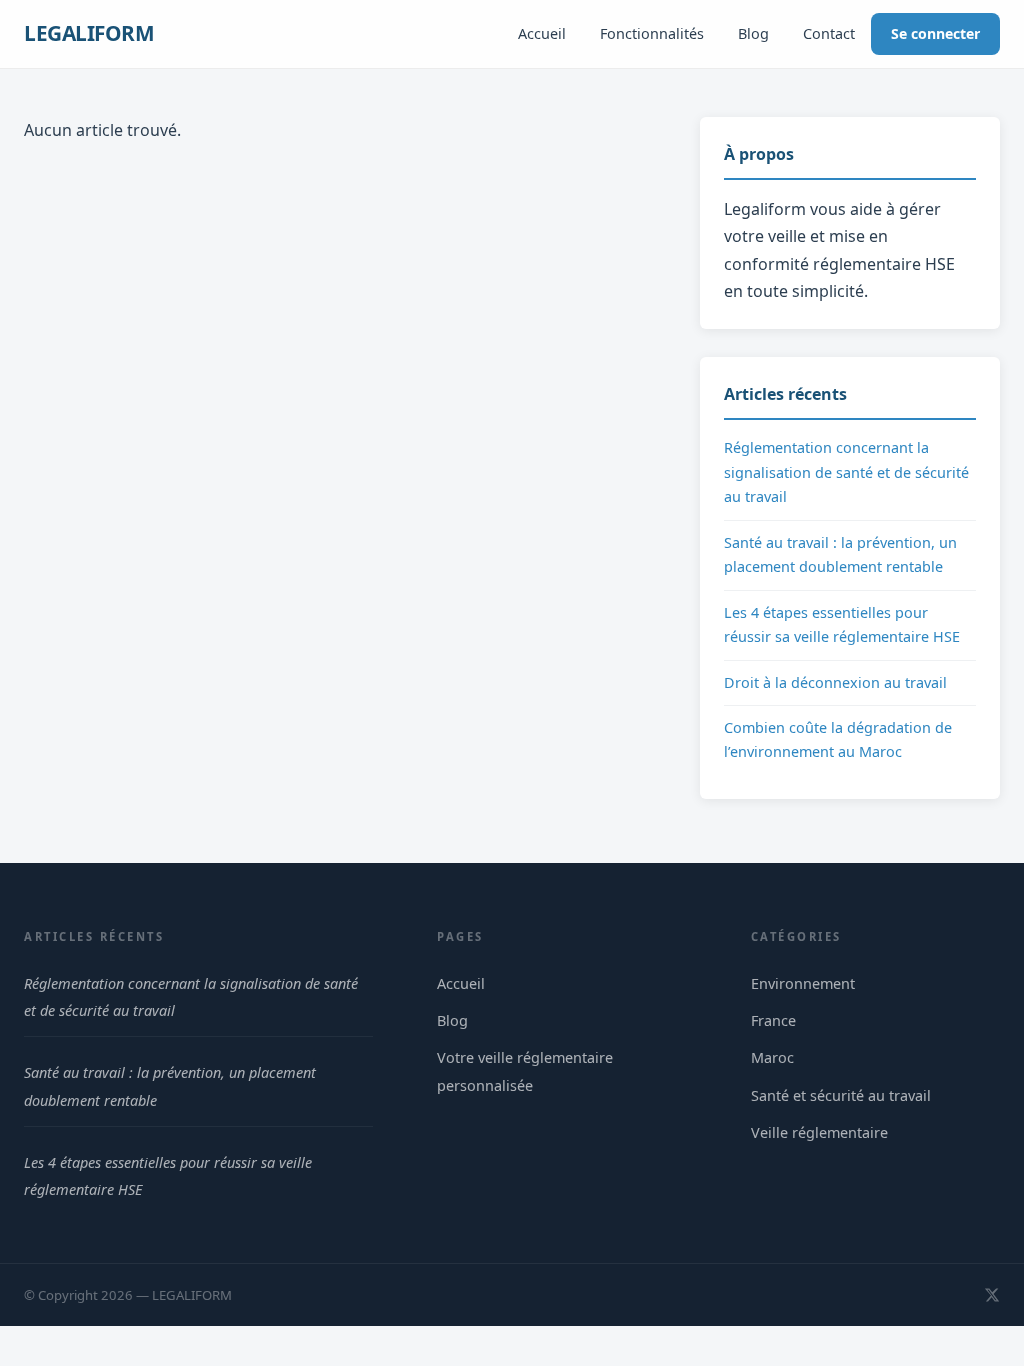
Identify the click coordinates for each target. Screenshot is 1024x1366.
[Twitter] (992, 1295)
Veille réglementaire (819, 1132)
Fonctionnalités (652, 33)
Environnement (803, 983)
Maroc (772, 1057)
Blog (753, 33)
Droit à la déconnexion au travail (835, 682)
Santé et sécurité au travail (841, 1095)
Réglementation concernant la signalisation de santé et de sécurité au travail (846, 472)
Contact (829, 33)
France (773, 1020)
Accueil (542, 33)
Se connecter (935, 33)
